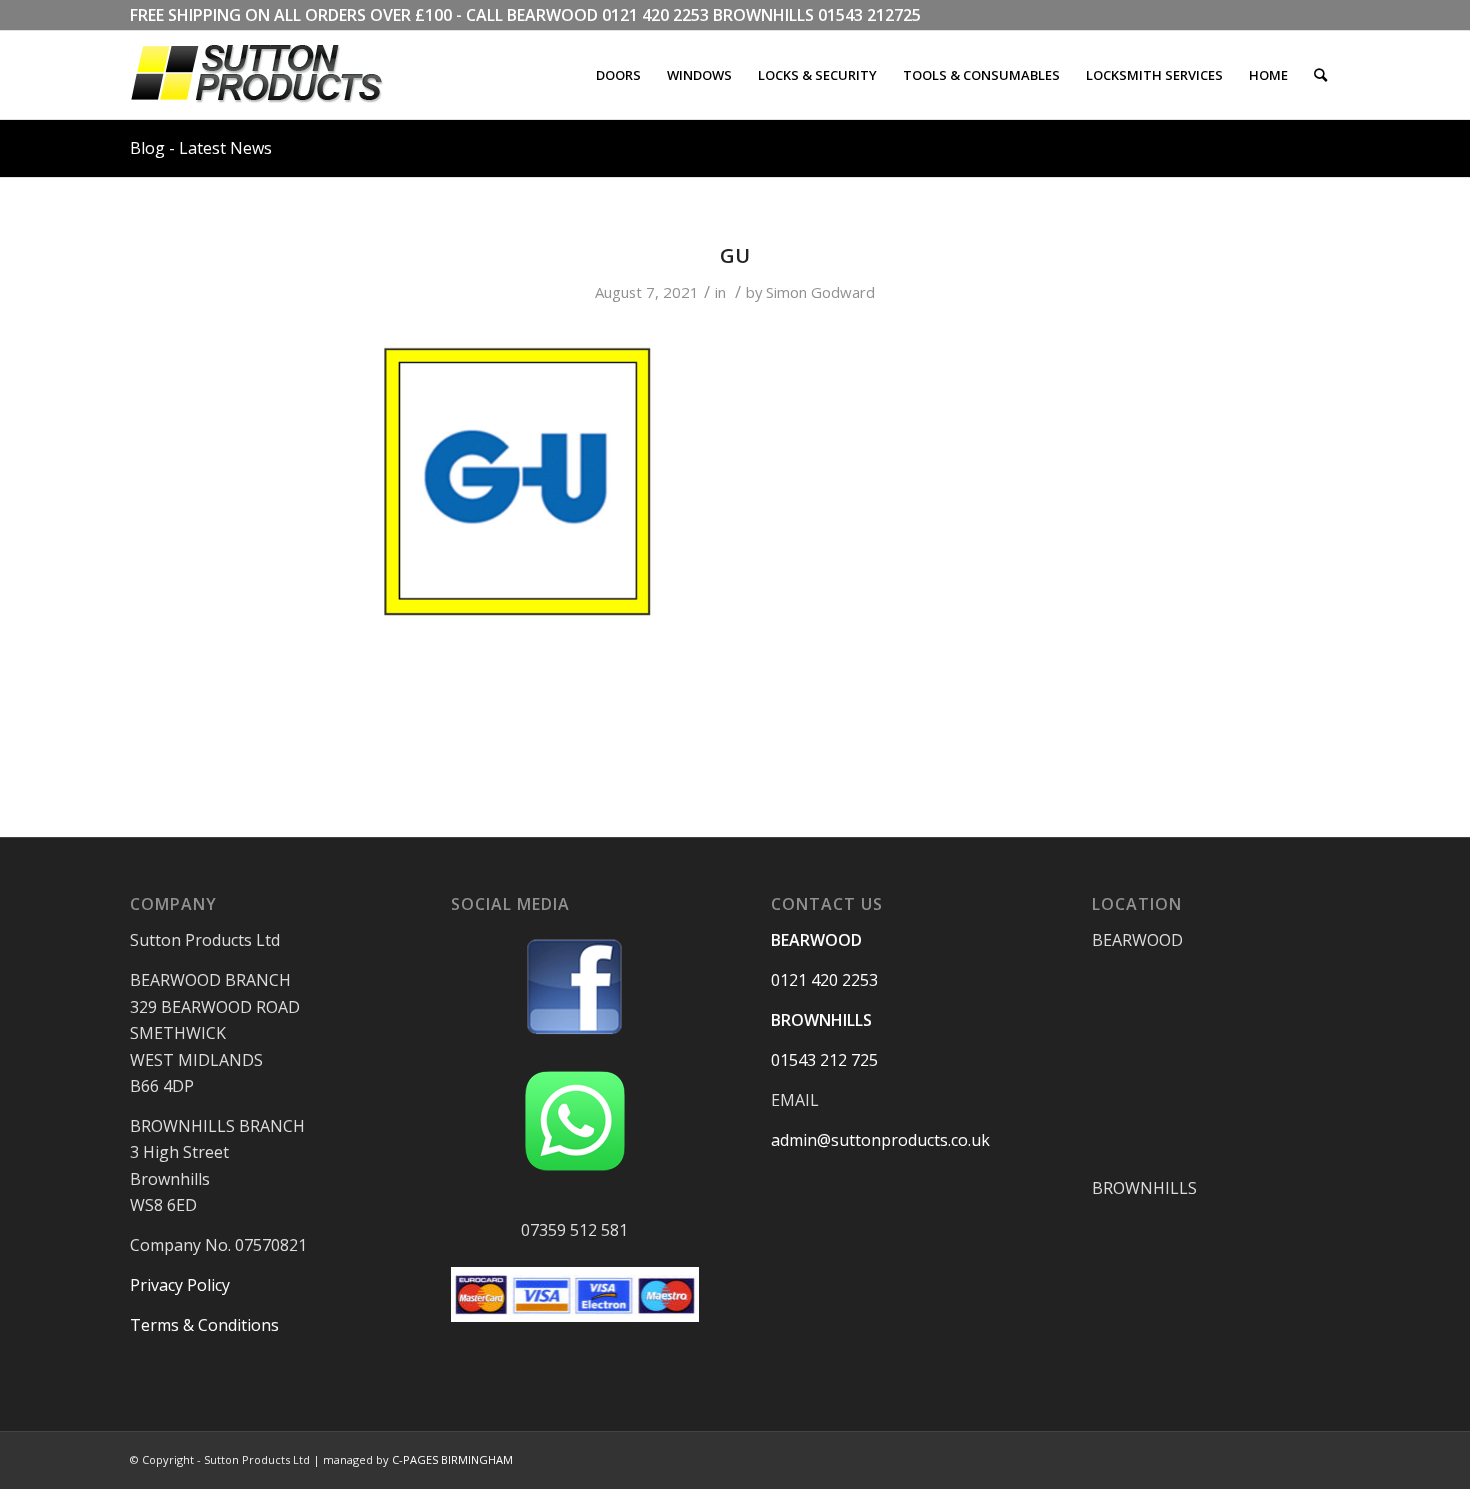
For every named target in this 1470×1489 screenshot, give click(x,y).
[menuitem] (618, 75)
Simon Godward (820, 292)
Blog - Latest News (201, 148)
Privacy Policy (180, 1285)
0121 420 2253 (655, 15)
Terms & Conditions (204, 1325)
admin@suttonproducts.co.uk (880, 1140)
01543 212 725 (824, 1060)
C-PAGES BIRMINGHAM (452, 1459)
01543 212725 (869, 15)
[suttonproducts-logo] (277, 75)
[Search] (1320, 75)
